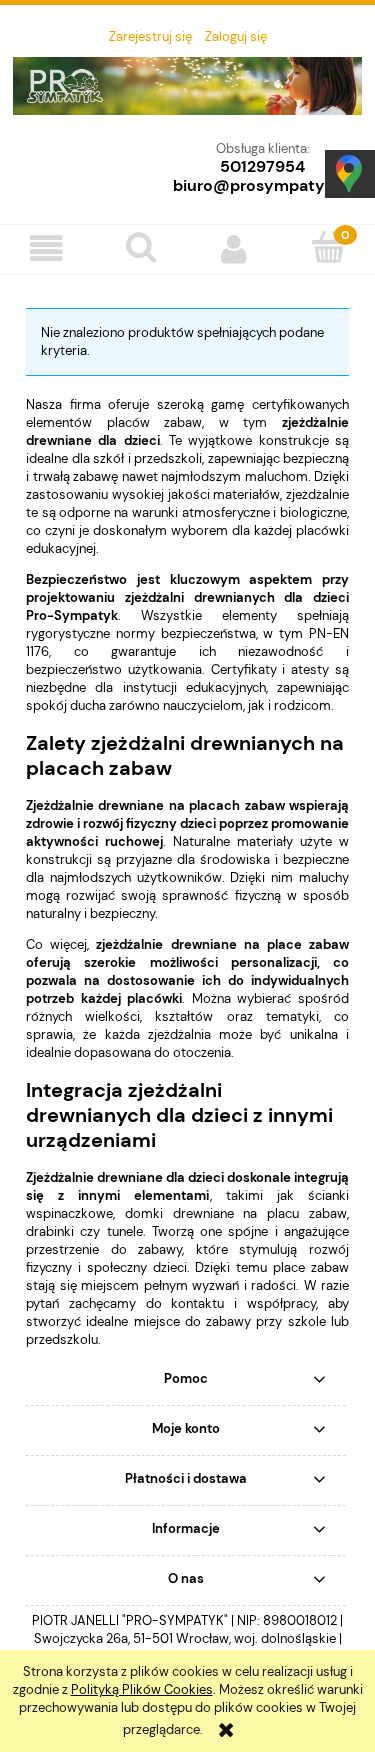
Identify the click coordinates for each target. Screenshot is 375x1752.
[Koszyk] (328, 247)
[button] (47, 248)
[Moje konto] (235, 248)
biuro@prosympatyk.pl (262, 185)
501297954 (262, 166)
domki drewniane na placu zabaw (236, 1213)
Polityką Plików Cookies (142, 1689)
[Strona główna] (187, 94)
